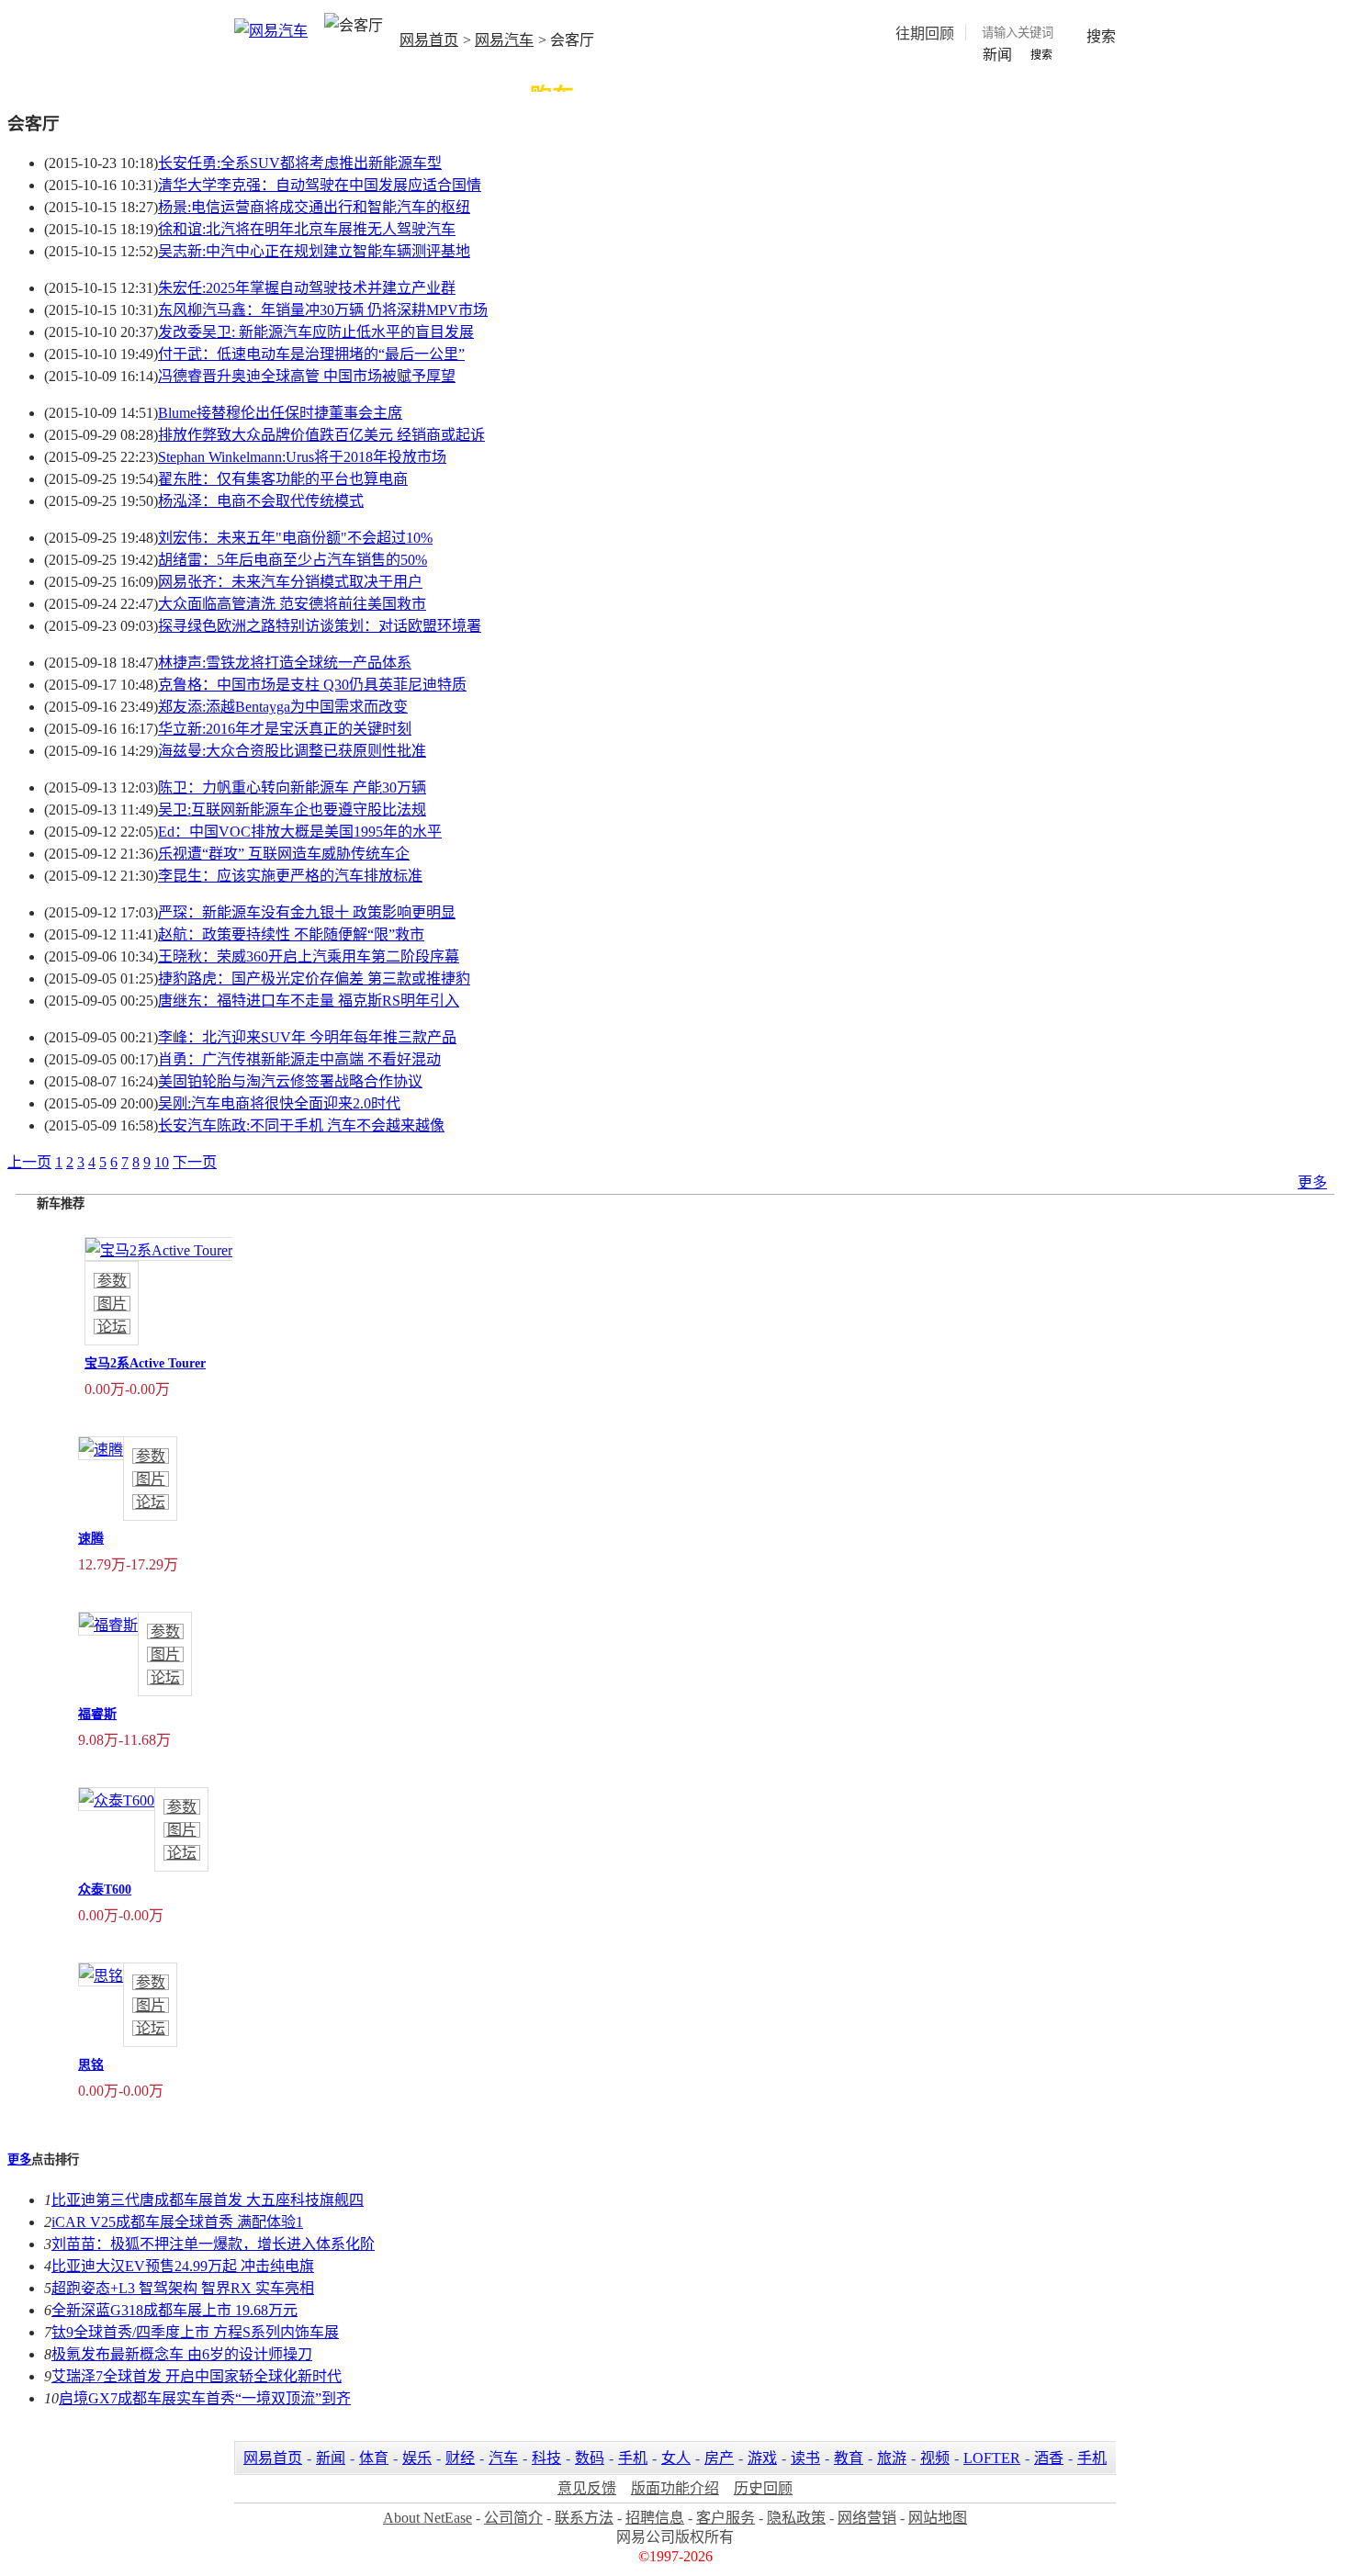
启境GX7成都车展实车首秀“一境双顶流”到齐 (205, 2398)
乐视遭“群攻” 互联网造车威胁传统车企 (284, 854)
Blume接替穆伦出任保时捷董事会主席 (280, 413)
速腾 (91, 1539)
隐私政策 (796, 2518)
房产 (719, 2458)
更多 (1312, 1182)
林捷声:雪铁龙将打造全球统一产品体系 (285, 663)
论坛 (112, 1327)
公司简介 (513, 2518)
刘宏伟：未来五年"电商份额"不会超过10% (295, 538)
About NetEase (427, 2518)
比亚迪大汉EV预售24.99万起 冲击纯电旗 (183, 2266)
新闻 (331, 2458)
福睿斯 (97, 1714)
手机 (633, 2458)
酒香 (1049, 2458)
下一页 (195, 1162)
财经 (460, 2458)
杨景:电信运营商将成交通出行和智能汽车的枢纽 (314, 207)
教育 (849, 2458)
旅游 (892, 2458)
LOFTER (992, 2458)
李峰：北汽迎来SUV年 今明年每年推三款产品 (307, 1037)
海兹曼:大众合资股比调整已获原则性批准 (292, 751)
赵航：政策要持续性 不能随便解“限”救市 (291, 934)
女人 (676, 2458)
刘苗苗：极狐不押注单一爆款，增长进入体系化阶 (213, 2244)
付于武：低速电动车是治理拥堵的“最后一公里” (311, 354)
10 (162, 1162)
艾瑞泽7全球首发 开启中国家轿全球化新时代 (197, 2376)
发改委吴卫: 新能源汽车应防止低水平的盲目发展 (316, 332)
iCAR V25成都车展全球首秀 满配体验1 (177, 2222)
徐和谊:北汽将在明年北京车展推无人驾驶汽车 (307, 229)
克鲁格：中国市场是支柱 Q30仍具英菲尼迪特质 (312, 685)
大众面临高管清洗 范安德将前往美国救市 (292, 604)
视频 (935, 2458)
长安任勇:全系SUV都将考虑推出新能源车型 (300, 163)
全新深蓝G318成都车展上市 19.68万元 (174, 2310)
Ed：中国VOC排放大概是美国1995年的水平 (300, 832)
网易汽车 (504, 40)
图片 (112, 1304)
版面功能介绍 (675, 2488)
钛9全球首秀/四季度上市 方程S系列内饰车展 (195, 2332)
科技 (546, 2458)
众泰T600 (105, 1890)
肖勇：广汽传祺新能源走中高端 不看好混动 (299, 1059)
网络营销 (867, 2518)
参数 (112, 1281)
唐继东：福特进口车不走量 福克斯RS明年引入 (309, 1001)
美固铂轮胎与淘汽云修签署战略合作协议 (290, 1081)
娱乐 (417, 2458)
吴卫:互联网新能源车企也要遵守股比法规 (292, 810)
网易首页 (429, 40)
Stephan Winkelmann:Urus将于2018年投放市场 (302, 457)
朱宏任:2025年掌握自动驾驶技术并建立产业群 (307, 288)
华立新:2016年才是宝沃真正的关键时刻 (285, 729)
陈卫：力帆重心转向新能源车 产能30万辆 (292, 787)
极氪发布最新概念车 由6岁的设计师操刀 (182, 2354)
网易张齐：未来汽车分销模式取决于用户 (290, 582)
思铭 (91, 2065)
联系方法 (584, 2518)
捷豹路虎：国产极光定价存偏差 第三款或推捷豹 (314, 979)
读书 (805, 2458)
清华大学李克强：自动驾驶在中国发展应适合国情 (320, 185)
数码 (590, 2458)
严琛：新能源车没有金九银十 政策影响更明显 (307, 912)
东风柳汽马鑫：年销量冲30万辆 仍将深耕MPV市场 (323, 310)
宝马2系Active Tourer (145, 1363)
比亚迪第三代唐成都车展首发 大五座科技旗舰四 (208, 2200)
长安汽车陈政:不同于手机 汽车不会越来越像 (301, 1125)
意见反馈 (587, 2488)
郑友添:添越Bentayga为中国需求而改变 (283, 707)
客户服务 (726, 2518)
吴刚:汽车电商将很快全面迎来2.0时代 (279, 1103)
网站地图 (938, 2518)
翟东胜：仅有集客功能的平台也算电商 (283, 479)
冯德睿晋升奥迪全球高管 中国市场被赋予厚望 (307, 376)
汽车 (503, 2458)
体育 (374, 2458)
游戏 (762, 2458)
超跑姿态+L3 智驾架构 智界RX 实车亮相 (183, 2288)
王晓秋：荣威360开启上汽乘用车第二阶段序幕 (309, 956)
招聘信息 (655, 2518)
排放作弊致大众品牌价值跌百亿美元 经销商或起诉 (321, 435)
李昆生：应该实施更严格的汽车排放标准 (290, 876)
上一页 (29, 1162)
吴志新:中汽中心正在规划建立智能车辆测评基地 (314, 251)
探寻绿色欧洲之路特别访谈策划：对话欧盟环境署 (320, 626)
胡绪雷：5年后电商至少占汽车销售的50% (292, 560)
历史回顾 (763, 2488)
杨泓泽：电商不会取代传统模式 (261, 501)
